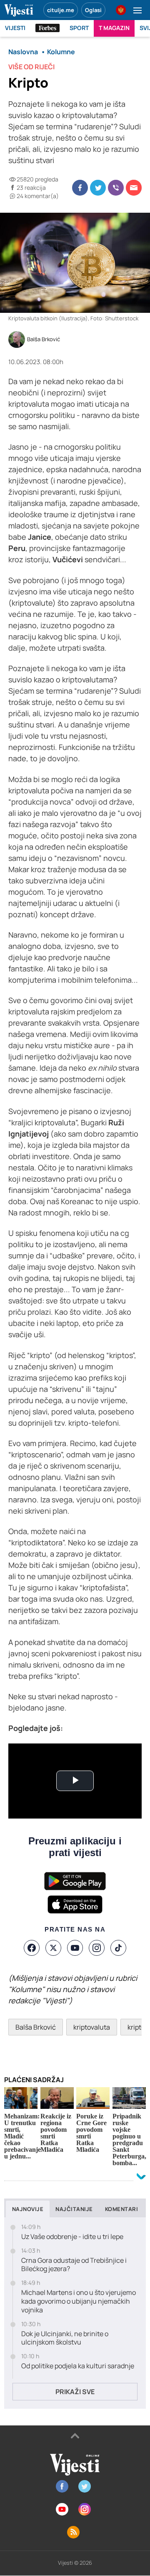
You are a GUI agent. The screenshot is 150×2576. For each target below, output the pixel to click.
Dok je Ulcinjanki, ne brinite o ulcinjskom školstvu (65, 2338)
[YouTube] (75, 1948)
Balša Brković (44, 340)
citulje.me (61, 10)
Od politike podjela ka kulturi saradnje (78, 2366)
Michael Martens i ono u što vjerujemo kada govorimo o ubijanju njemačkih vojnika (79, 2301)
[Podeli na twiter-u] (98, 188)
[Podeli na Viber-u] (116, 188)
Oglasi (93, 10)
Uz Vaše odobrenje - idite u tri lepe (72, 2237)
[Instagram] (97, 1948)
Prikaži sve (75, 2392)
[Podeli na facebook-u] (80, 188)
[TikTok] (118, 1948)
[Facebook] (32, 1948)
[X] (53, 1948)
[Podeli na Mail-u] (134, 188)
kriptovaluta (92, 2027)
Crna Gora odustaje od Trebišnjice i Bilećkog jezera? (74, 2265)
